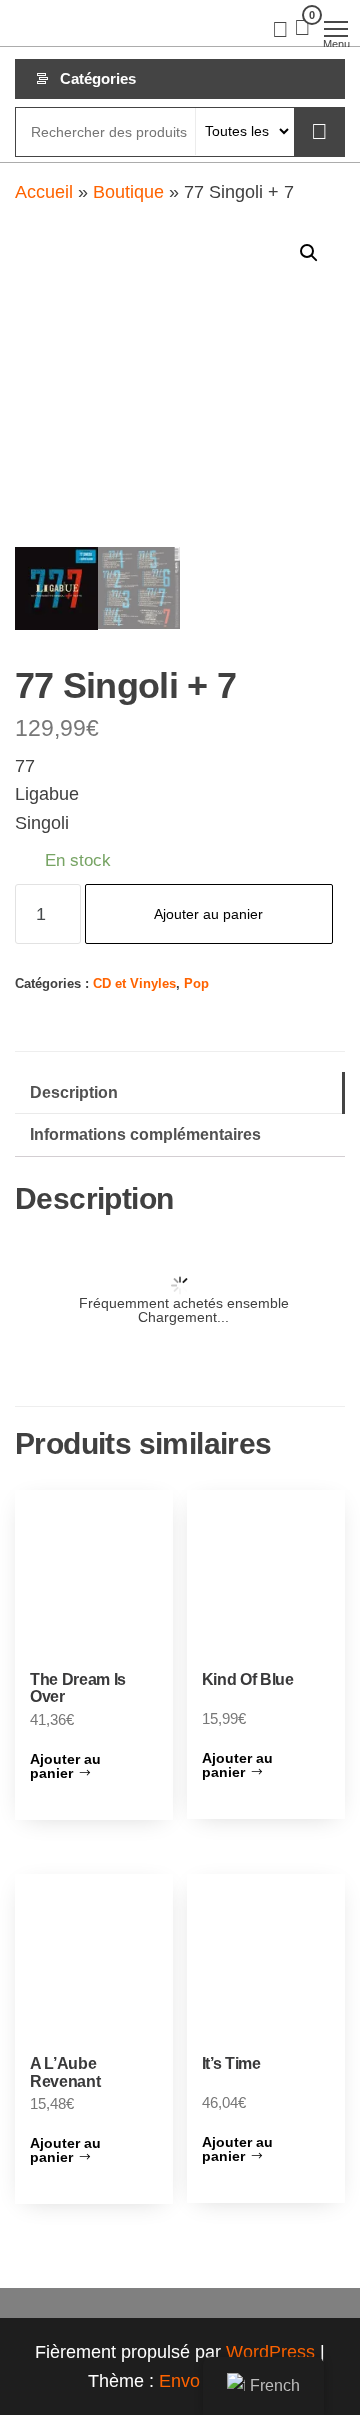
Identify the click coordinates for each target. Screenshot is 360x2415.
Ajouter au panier (208, 914)
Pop (196, 984)
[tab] (180, 1093)
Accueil (44, 192)
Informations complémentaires (145, 1134)
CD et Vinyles (134, 984)
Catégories (98, 78)
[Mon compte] (280, 28)
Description (74, 1092)
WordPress (270, 2352)
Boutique (128, 192)
